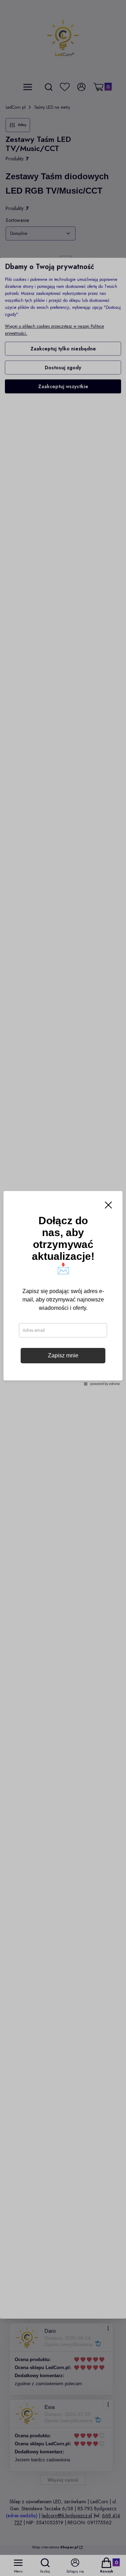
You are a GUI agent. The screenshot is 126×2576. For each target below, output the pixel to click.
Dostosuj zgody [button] (63, 367)
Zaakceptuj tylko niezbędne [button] (63, 348)
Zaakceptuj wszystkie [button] (63, 386)
